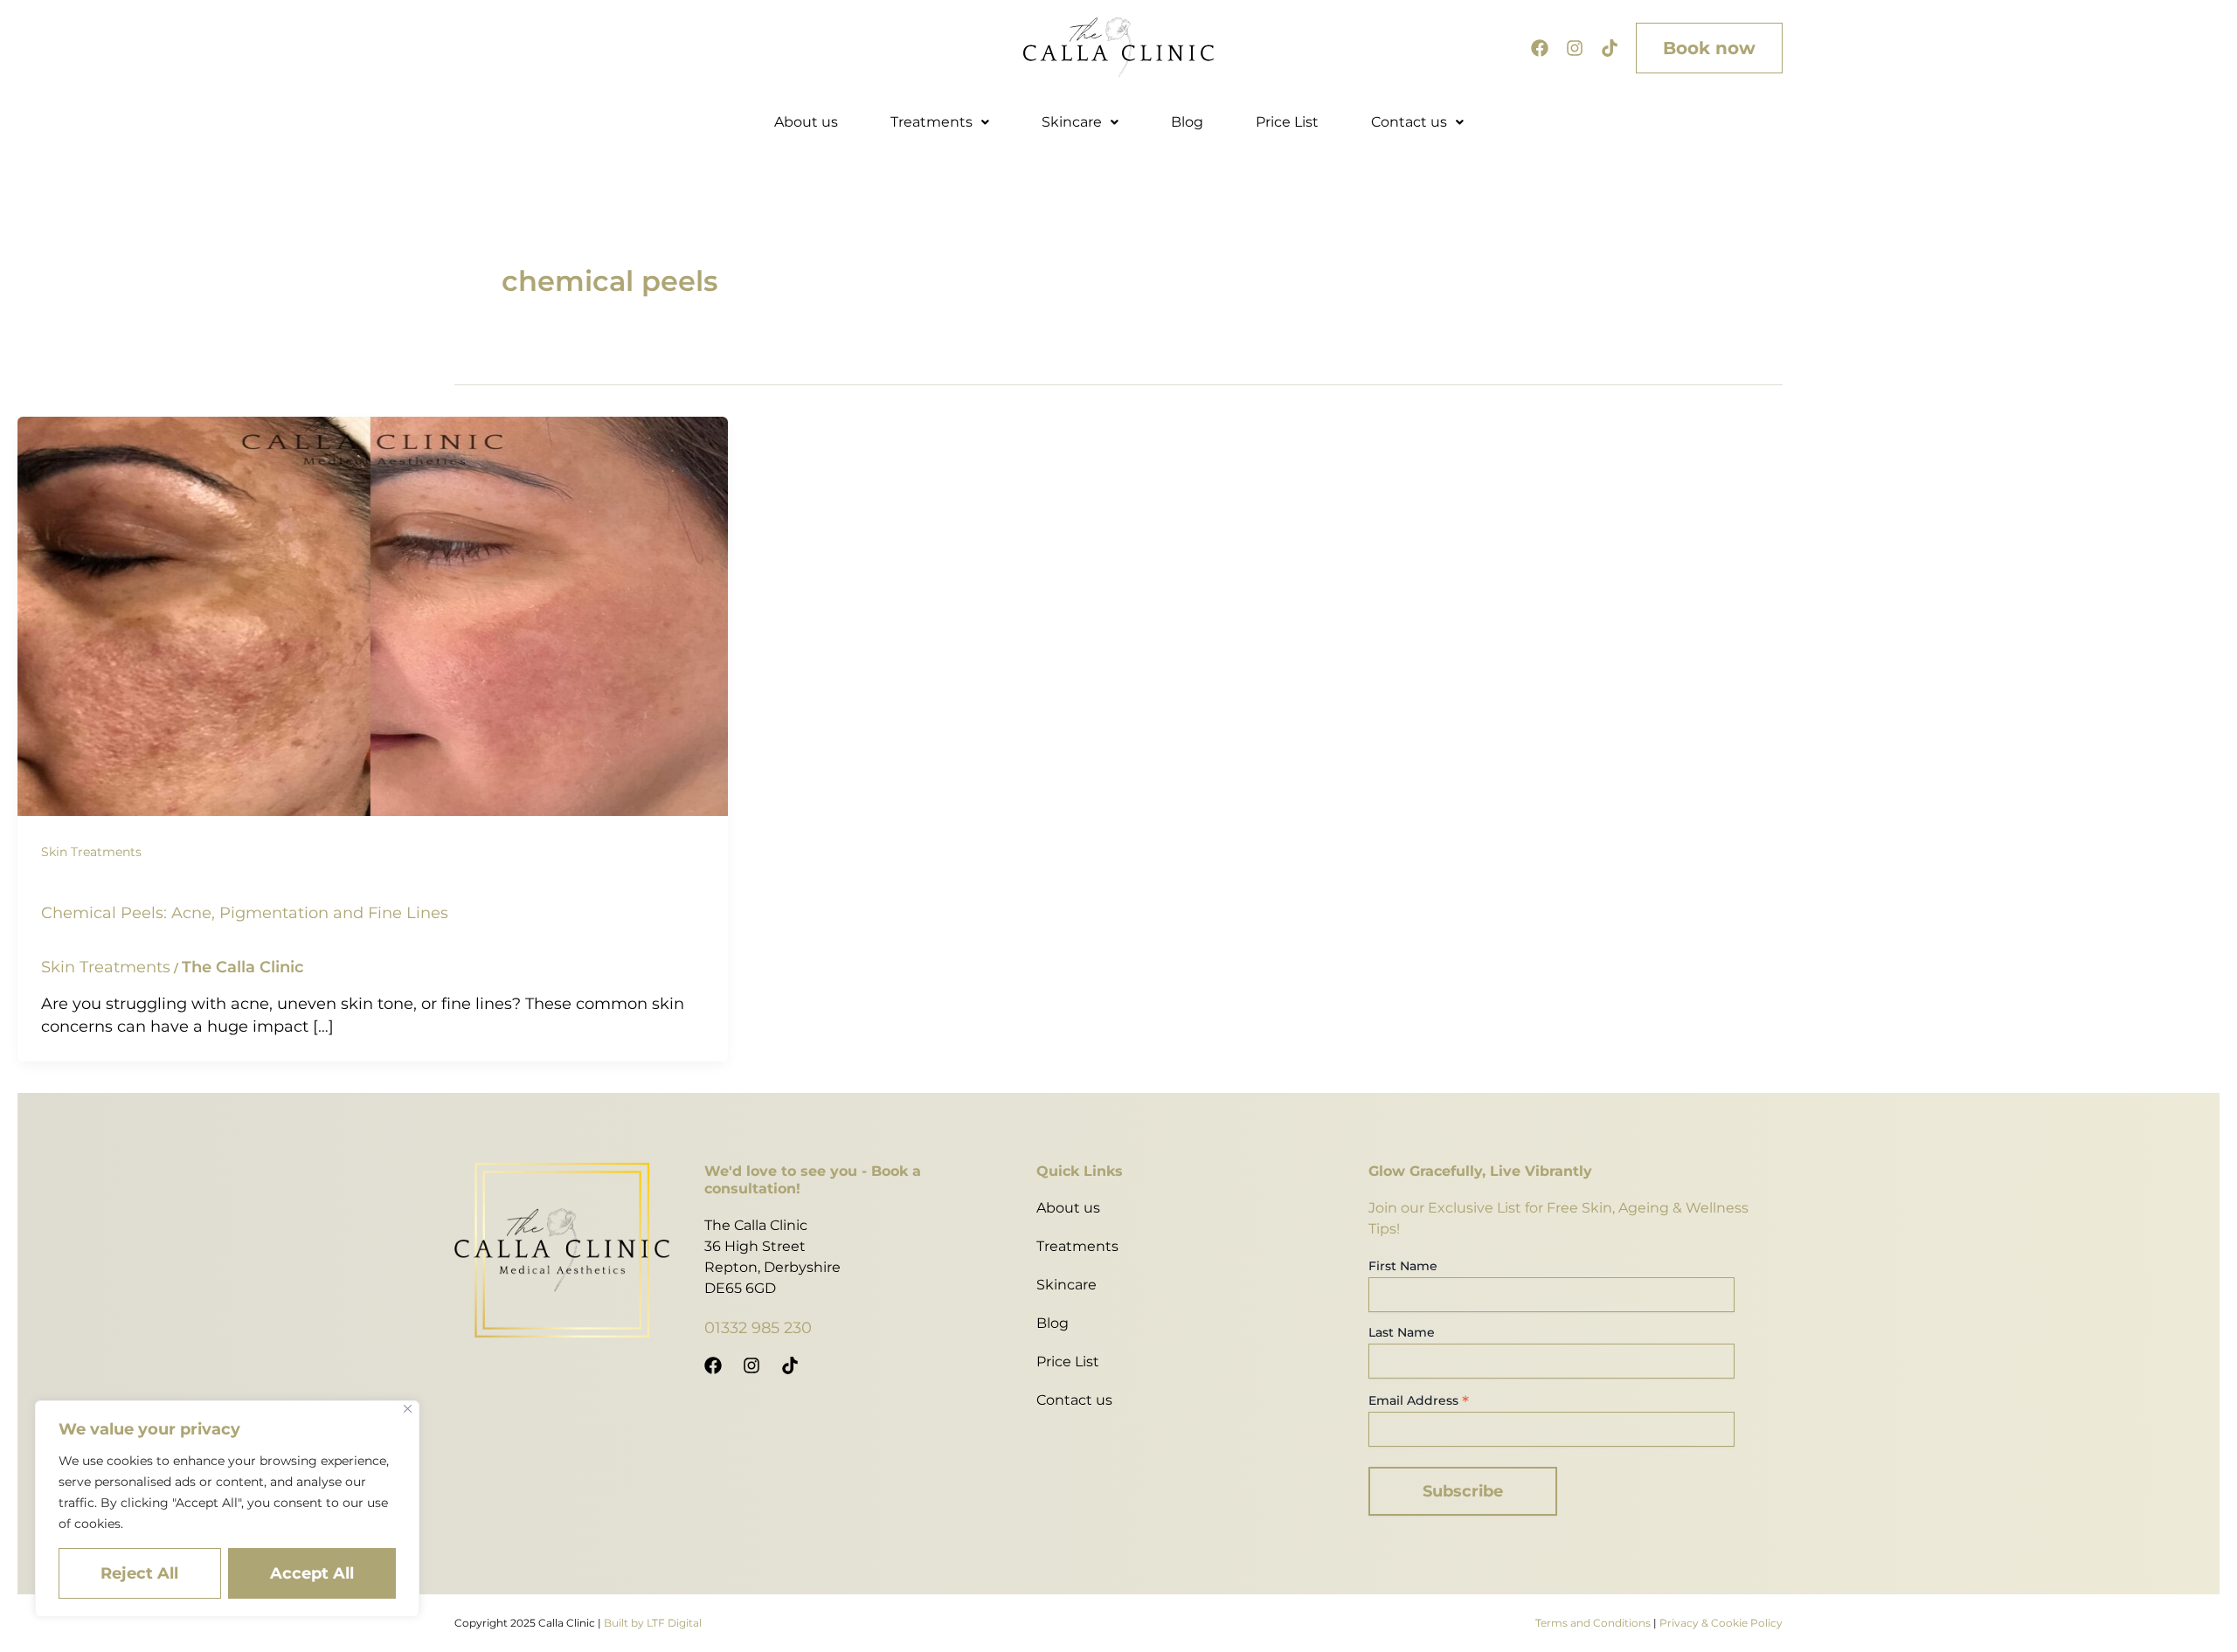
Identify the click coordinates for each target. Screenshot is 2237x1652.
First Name (1403, 1266)
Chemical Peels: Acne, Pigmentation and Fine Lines (245, 913)
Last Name (1402, 1332)
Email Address (1419, 1400)
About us (806, 122)
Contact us (1409, 122)
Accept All (312, 1573)
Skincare (1072, 122)
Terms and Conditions (1593, 1623)
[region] (227, 1509)
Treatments (932, 122)
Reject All (139, 1573)
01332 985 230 (758, 1328)
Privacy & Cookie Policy (1721, 1623)
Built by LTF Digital (653, 1623)
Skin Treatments (91, 852)
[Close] (408, 1409)
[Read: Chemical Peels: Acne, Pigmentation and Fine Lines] (373, 615)
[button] (940, 122)
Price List (1287, 122)
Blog (1187, 122)
